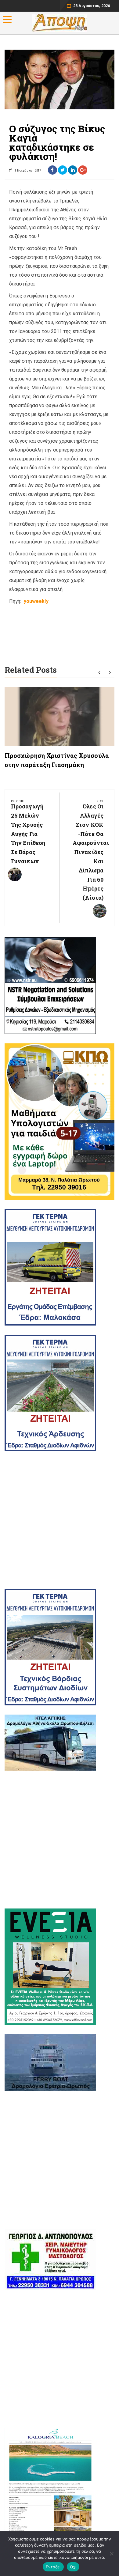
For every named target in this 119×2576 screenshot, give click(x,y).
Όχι (73, 2567)
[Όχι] (111, 2554)
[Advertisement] (60, 1520)
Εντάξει (53, 2567)
